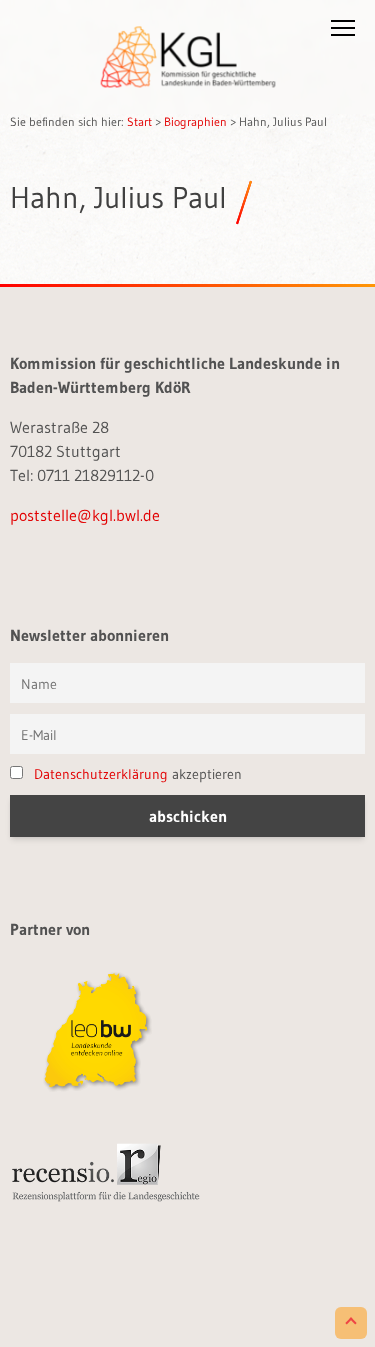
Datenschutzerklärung (101, 774)
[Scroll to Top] (351, 1323)
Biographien (195, 121)
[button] (343, 32)
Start (139, 121)
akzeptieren (138, 774)
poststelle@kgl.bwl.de (85, 515)
